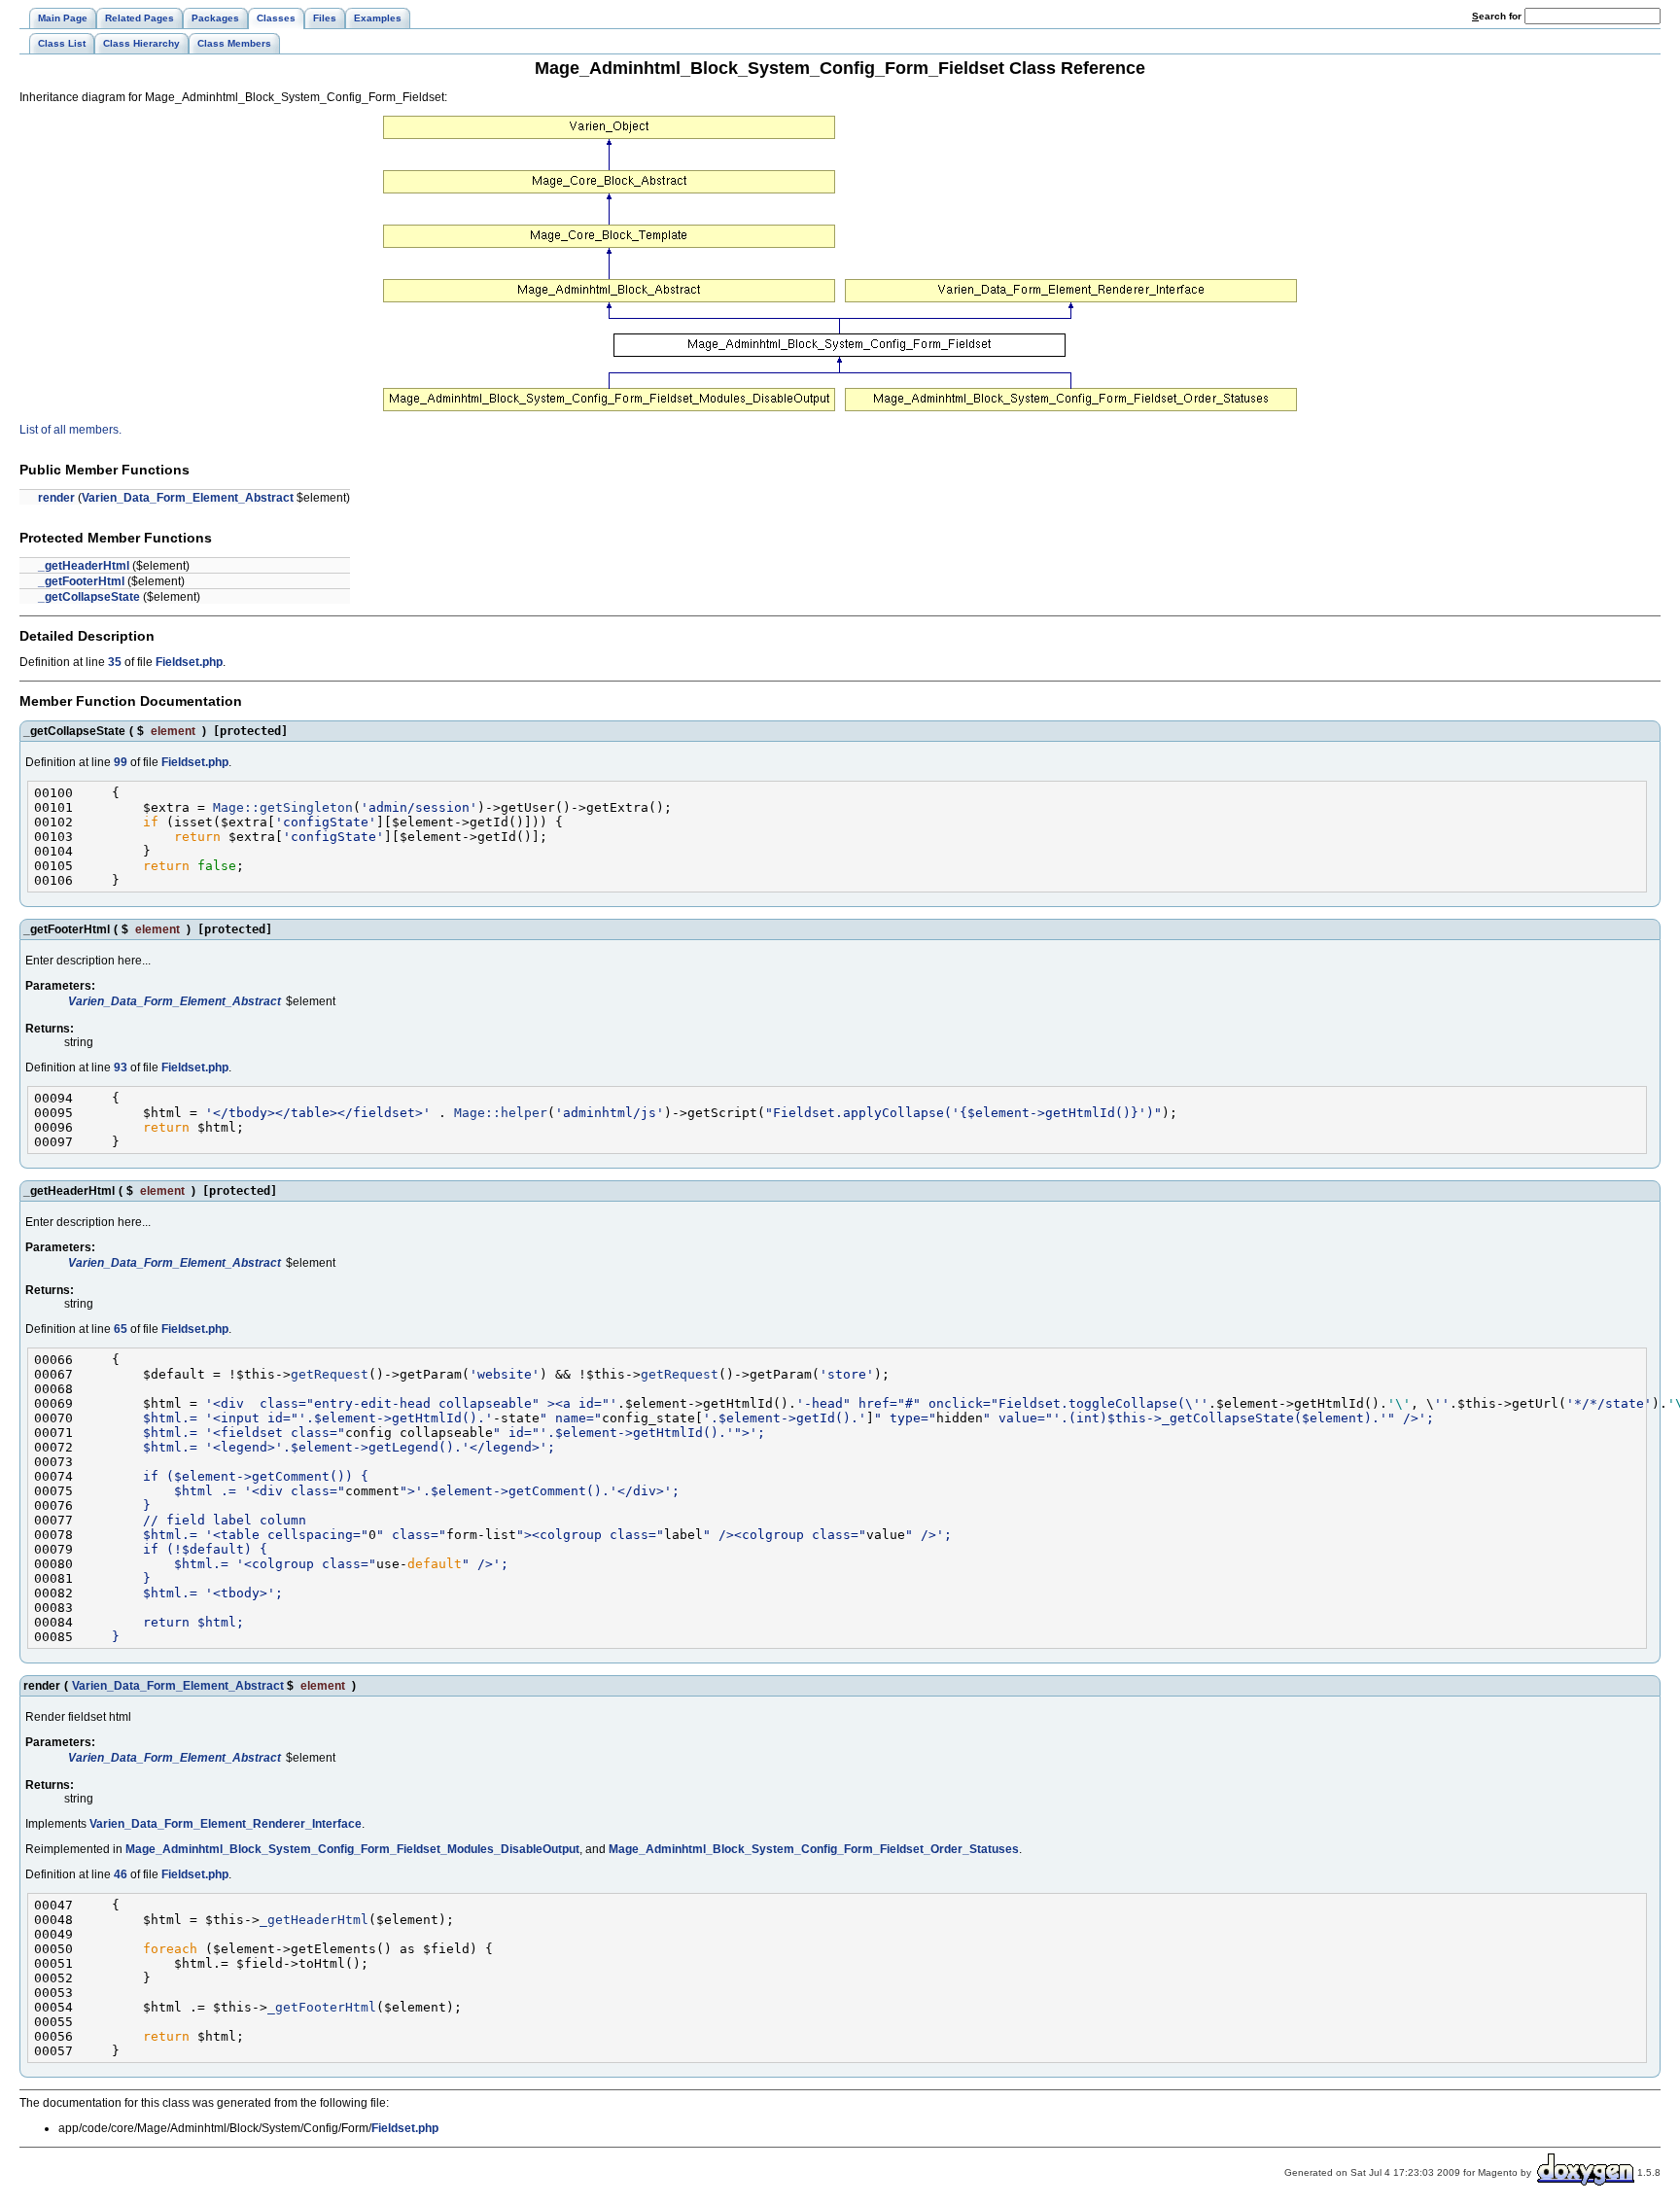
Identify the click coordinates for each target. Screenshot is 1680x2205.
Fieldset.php (189, 662)
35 (115, 662)
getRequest (330, 1374)
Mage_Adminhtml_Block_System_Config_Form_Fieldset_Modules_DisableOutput (352, 1849)
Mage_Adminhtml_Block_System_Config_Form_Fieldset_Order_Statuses (814, 1849)
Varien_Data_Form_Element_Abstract (188, 498)
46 (121, 1874)
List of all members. (70, 430)
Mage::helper (501, 1113)
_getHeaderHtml (84, 566)
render (56, 498)
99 (121, 762)
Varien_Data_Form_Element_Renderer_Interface (226, 1824)
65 (121, 1329)
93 (121, 1067)
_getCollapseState (89, 597)
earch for (1498, 16)
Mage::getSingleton (283, 807)
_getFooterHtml (81, 581)
